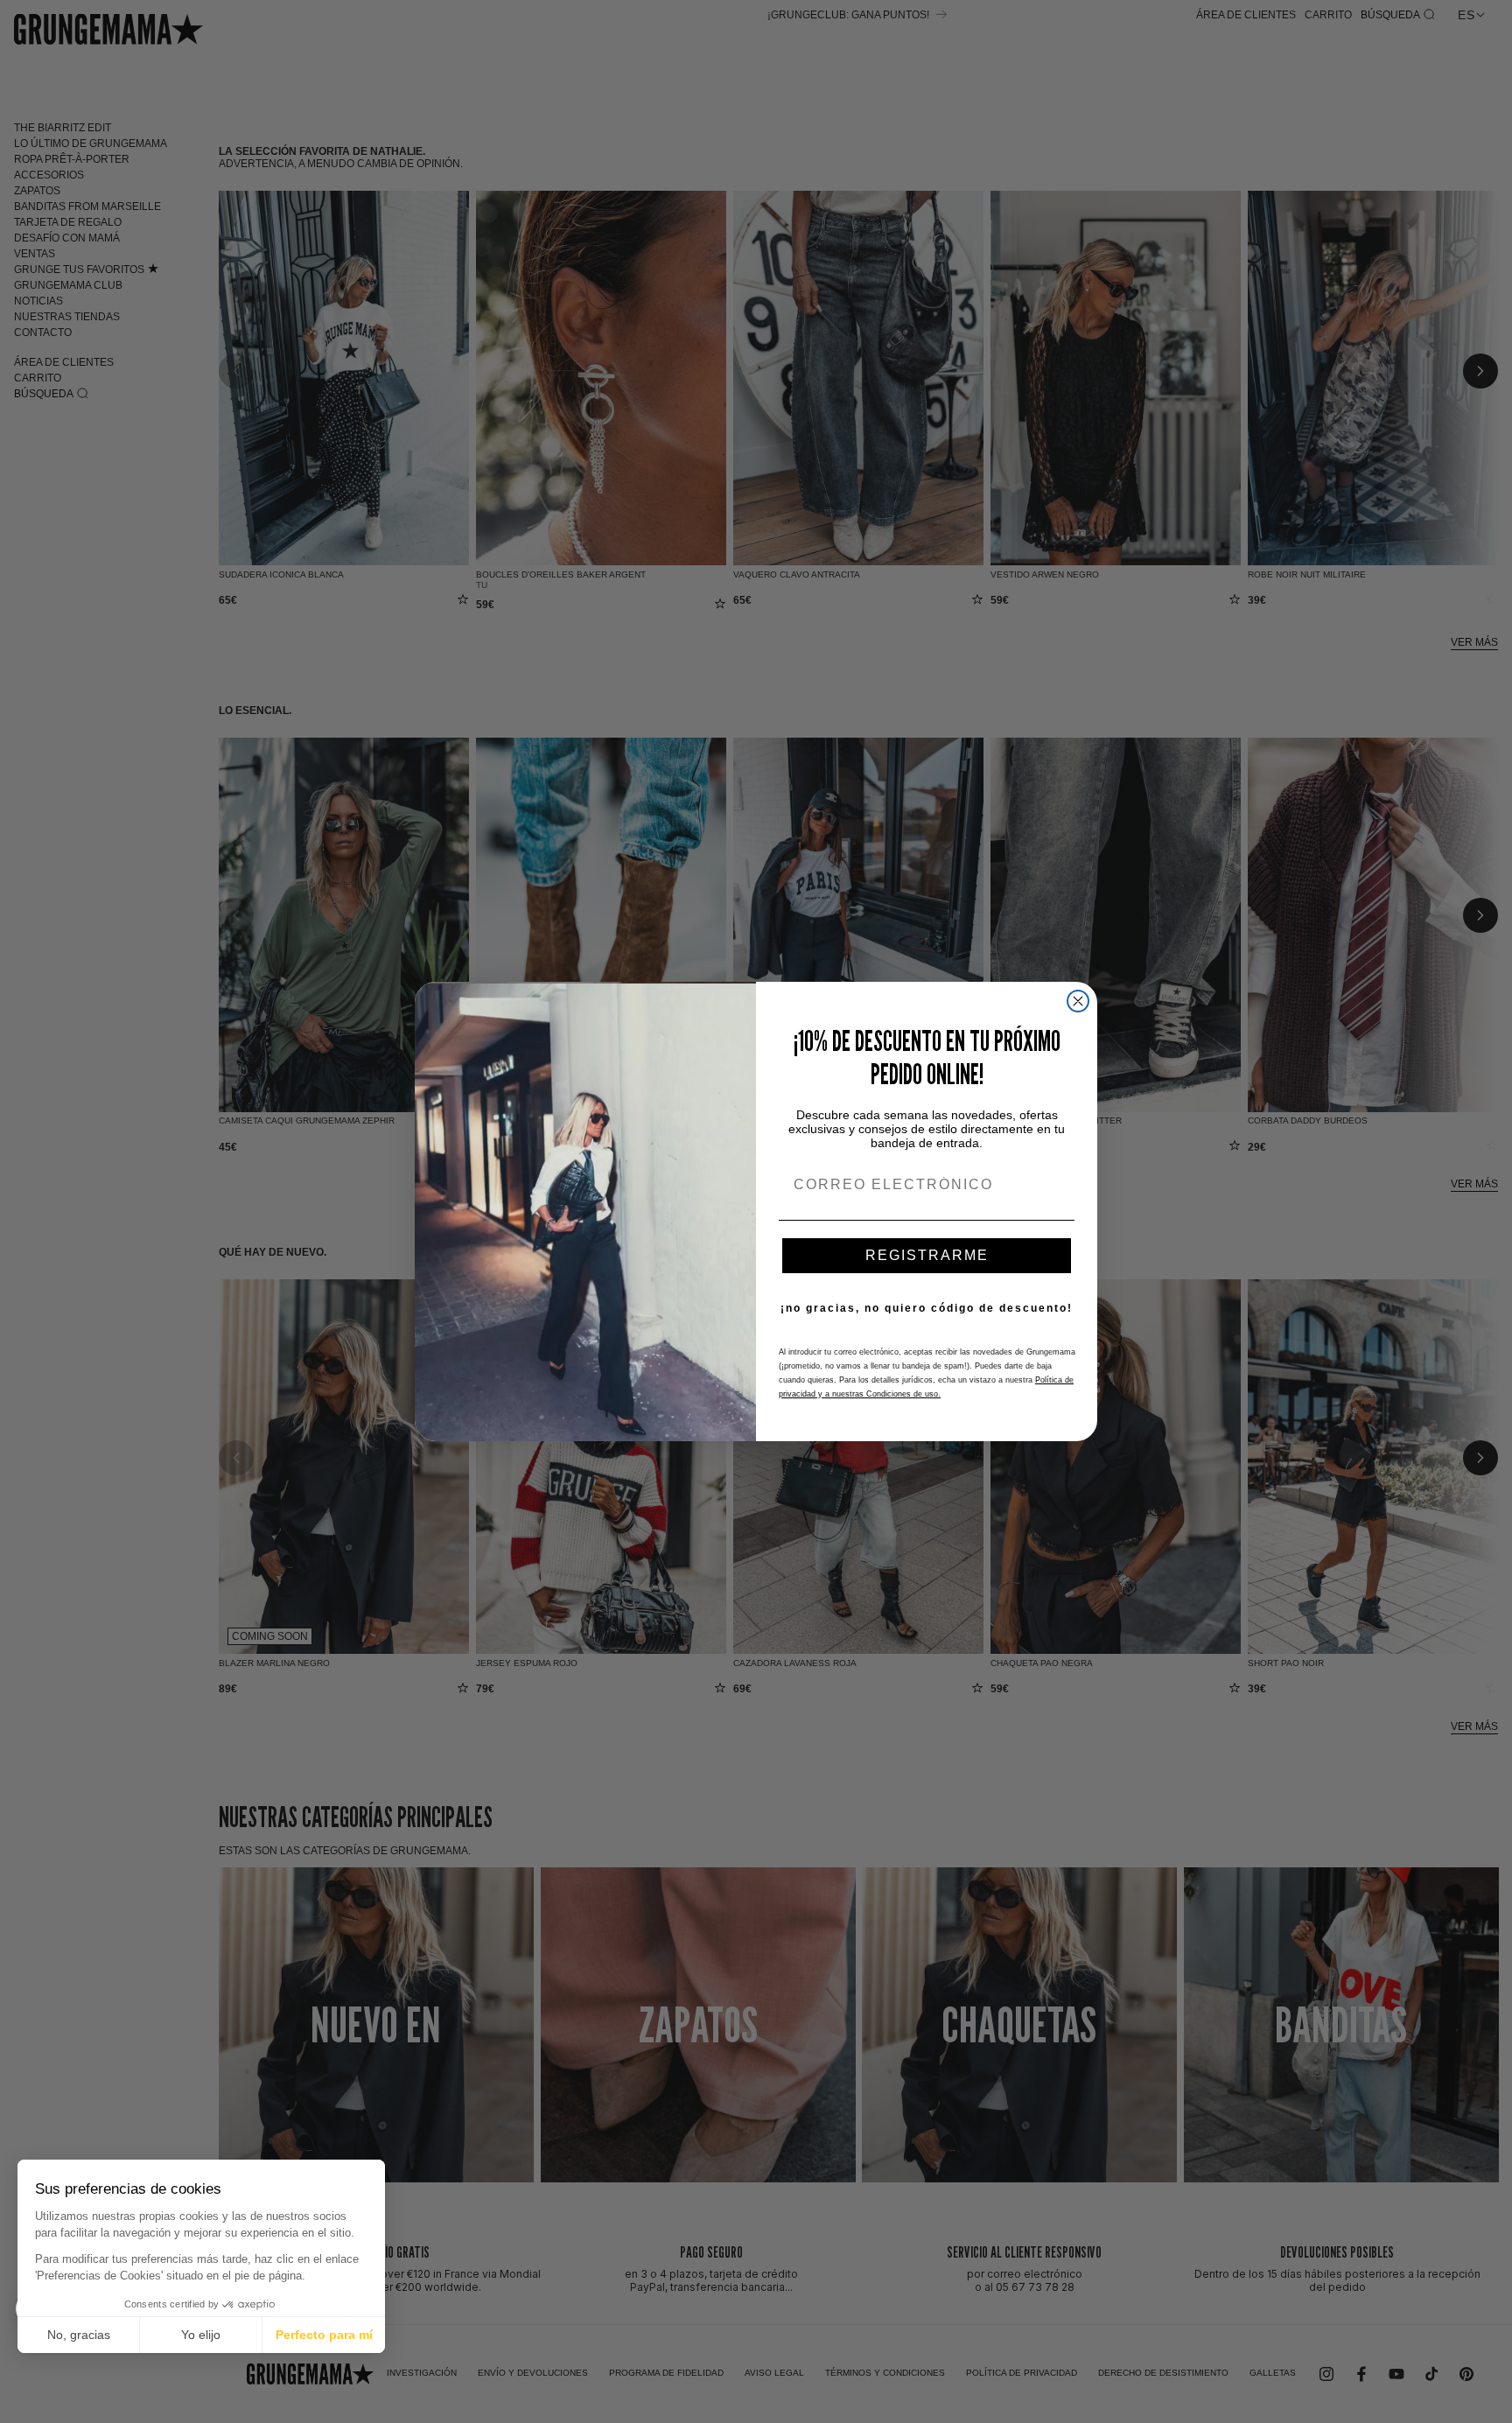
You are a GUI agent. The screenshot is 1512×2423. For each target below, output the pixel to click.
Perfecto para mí (324, 2335)
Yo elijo (201, 2335)
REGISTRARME (927, 1255)
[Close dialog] (1078, 1001)
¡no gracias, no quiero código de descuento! (927, 1308)
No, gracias (79, 2335)
